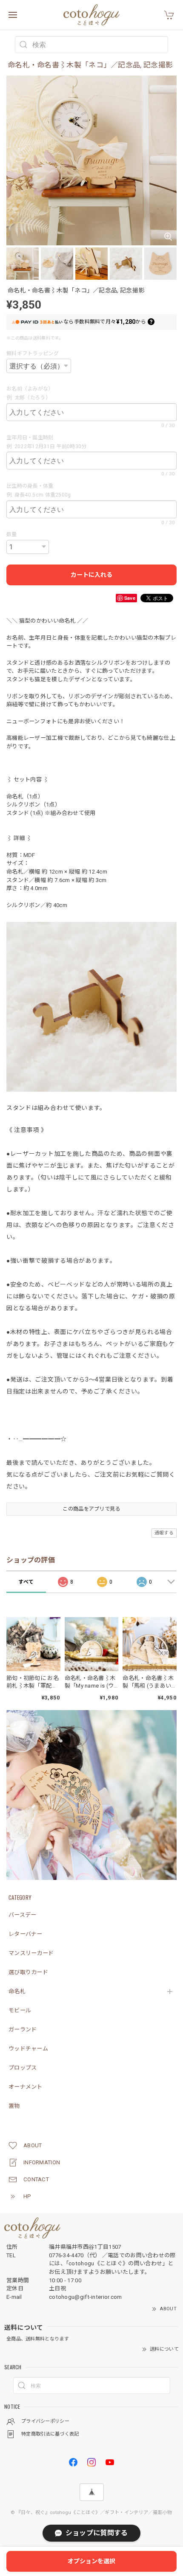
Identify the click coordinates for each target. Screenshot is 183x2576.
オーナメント (26, 2087)
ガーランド (23, 2030)
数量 (12, 534)
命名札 (17, 1991)
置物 (14, 2106)
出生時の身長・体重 (33, 486)
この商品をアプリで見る (91, 1509)
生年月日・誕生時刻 (33, 438)
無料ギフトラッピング (33, 354)
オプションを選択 (91, 2561)
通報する (164, 1533)
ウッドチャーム (28, 2049)
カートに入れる (91, 575)
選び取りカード (28, 1972)
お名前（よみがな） (31, 389)
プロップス (23, 2068)
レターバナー (26, 1934)
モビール (20, 2010)
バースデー (23, 1915)
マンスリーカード (31, 1953)
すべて (26, 1582)
